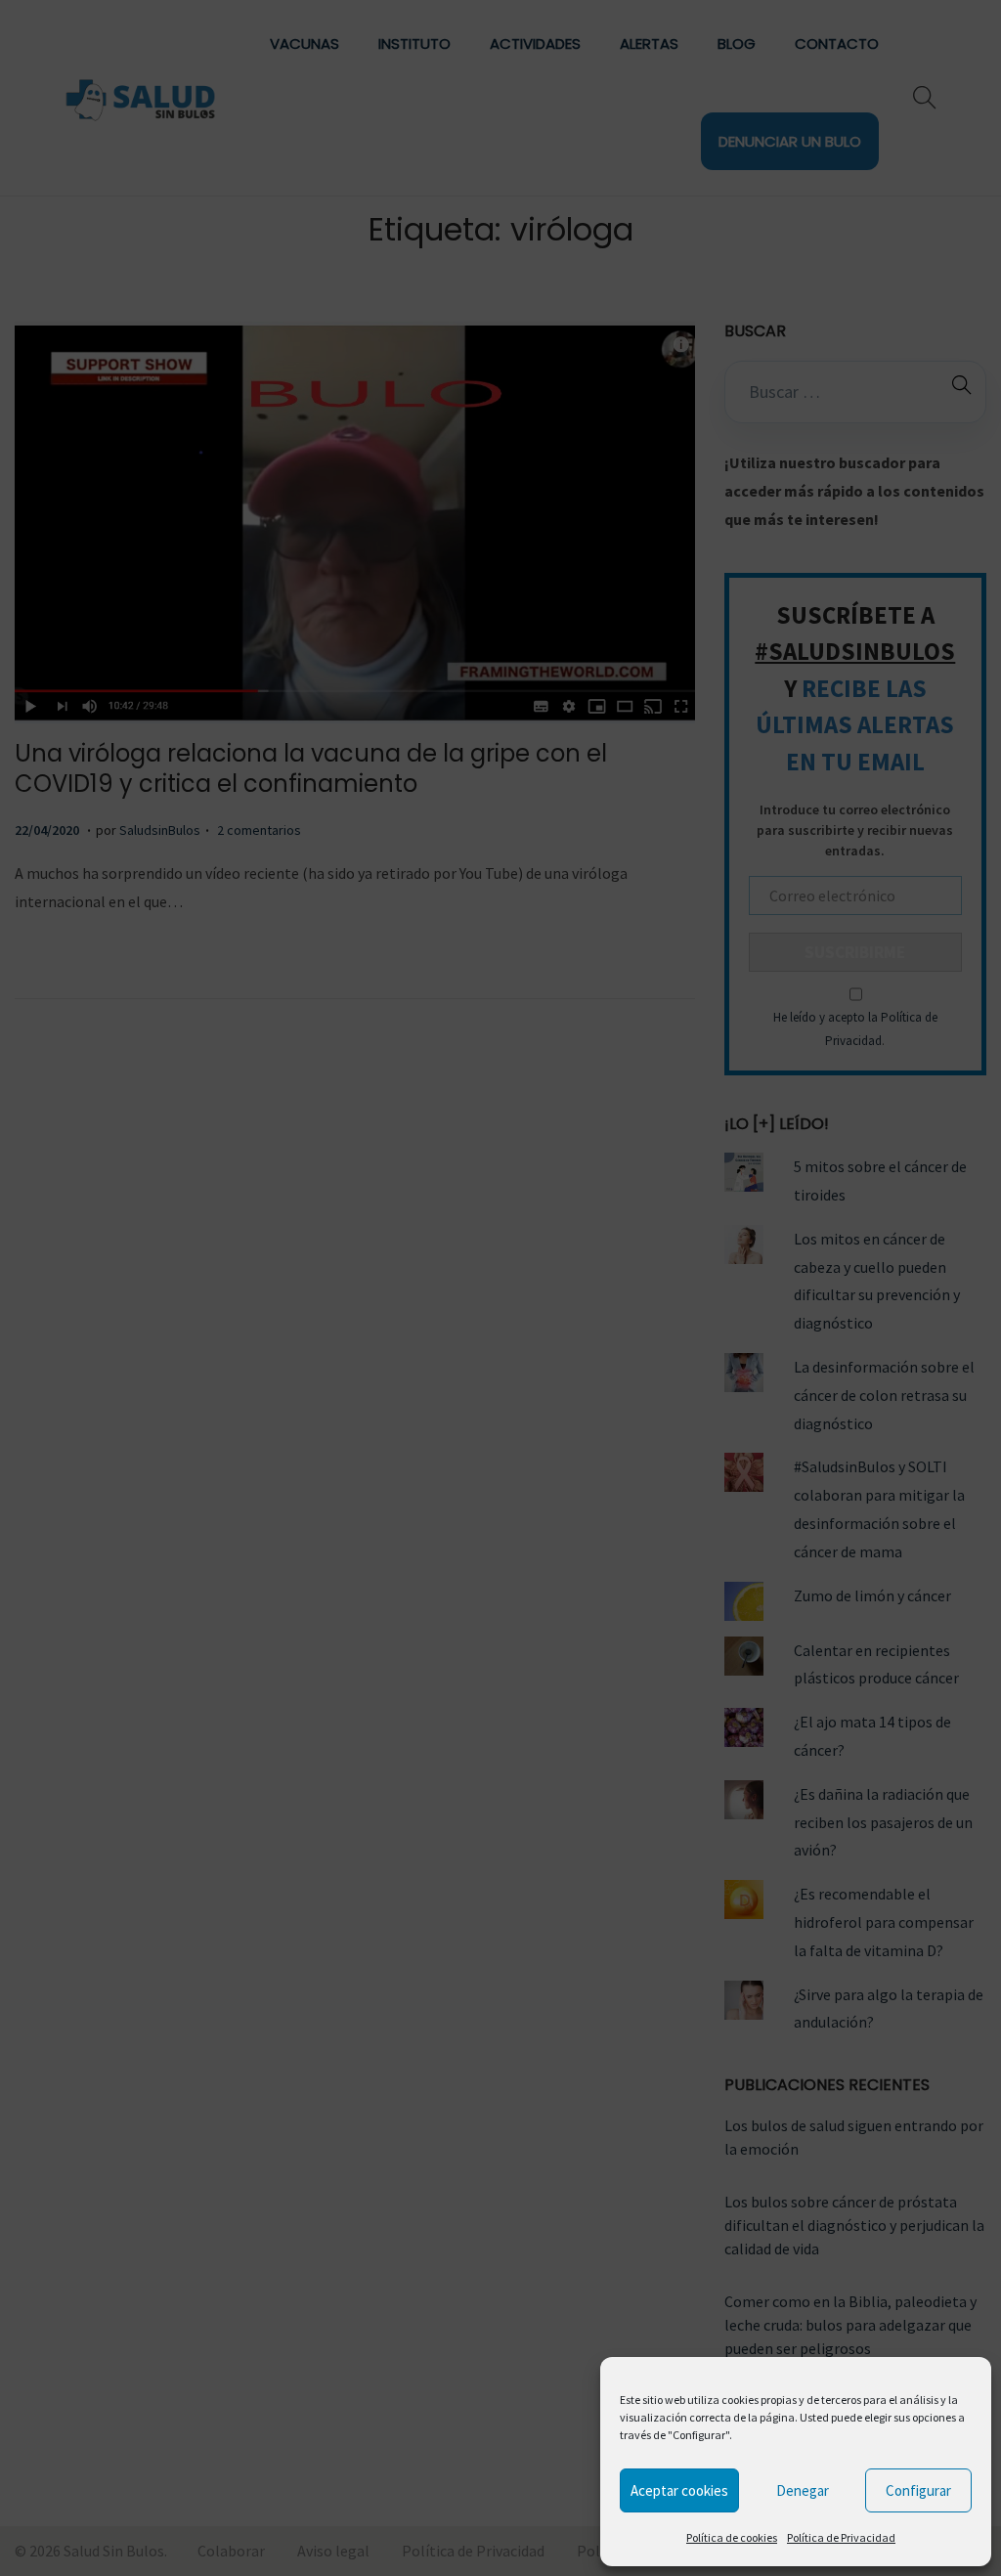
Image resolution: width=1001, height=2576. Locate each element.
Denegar (803, 2490)
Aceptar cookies (679, 2490)
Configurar (918, 2490)
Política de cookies (732, 2537)
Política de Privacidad (841, 2537)
